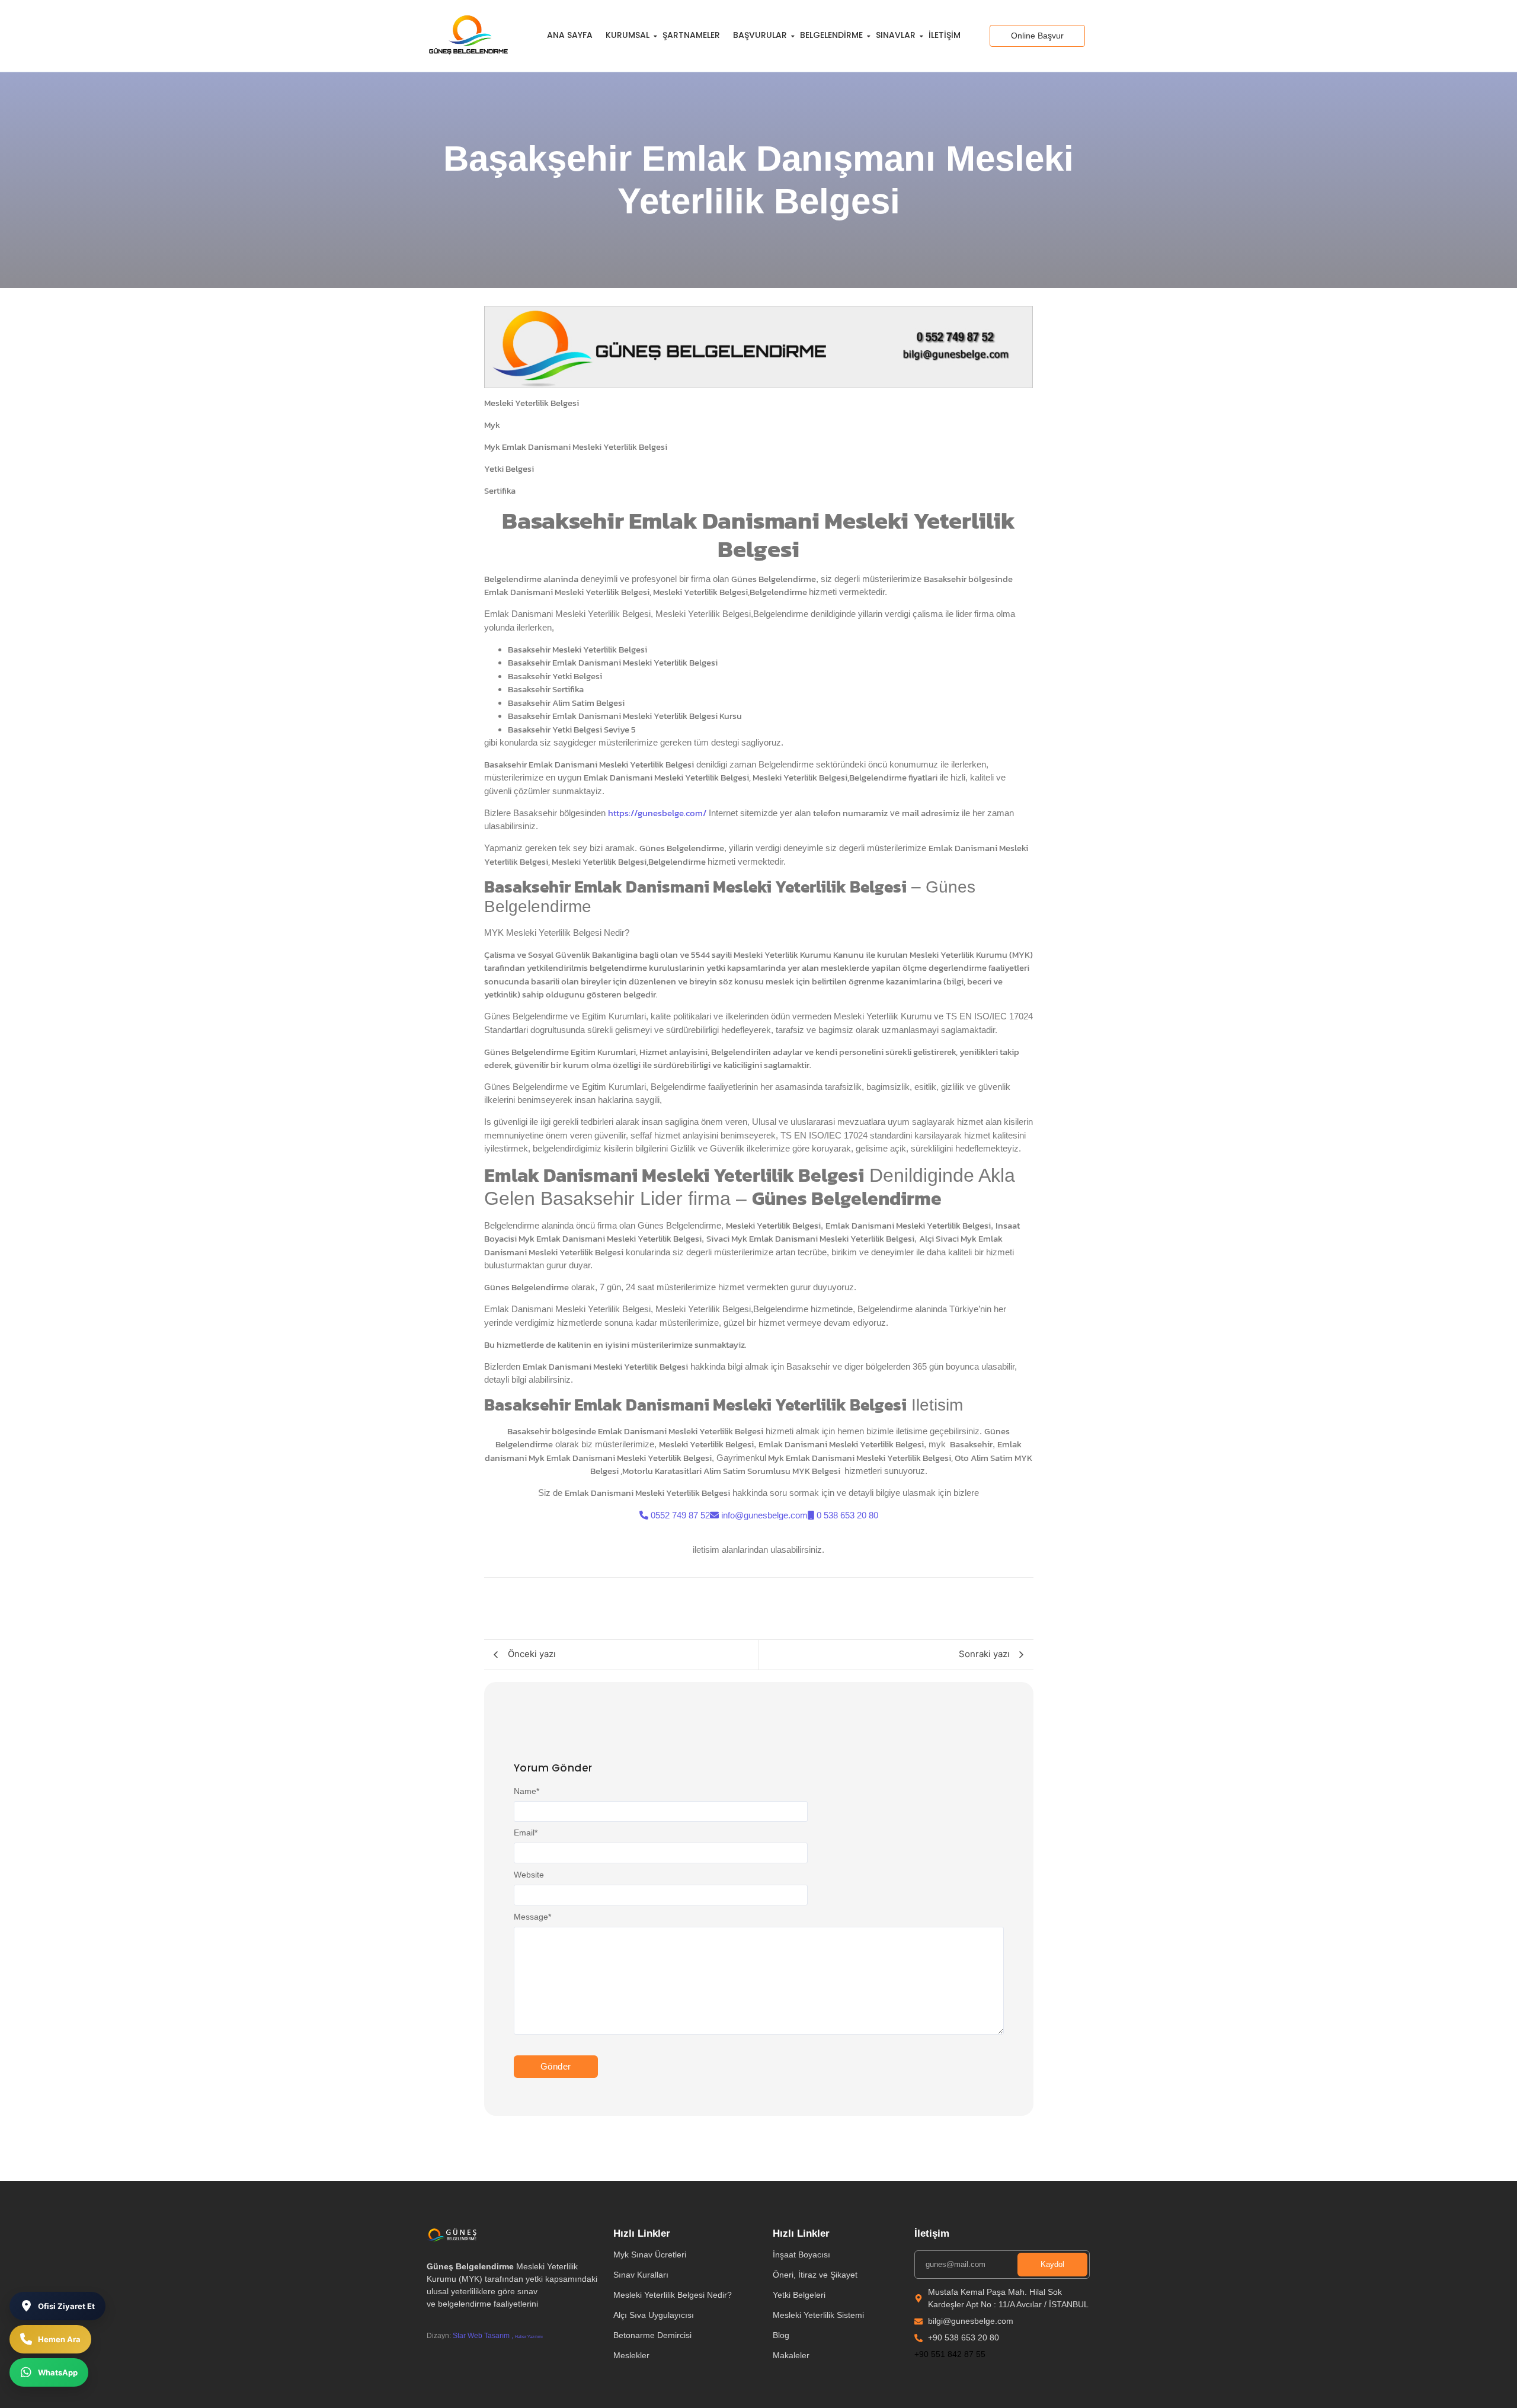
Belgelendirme (831, 35)
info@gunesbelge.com (764, 1515)
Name (527, 1791)
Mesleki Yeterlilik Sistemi (818, 2315)
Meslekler (631, 2355)
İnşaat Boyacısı (801, 2254)
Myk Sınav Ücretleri (650, 2254)
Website (529, 1875)
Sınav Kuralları (641, 2275)
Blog (781, 2335)
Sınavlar (896, 35)
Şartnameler (691, 35)
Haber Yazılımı (529, 2337)
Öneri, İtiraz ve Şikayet (815, 2275)
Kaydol (1052, 2264)
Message (532, 1917)
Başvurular (760, 35)
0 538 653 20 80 (847, 1515)
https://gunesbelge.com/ (657, 813)
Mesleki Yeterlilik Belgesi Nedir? (673, 2295)
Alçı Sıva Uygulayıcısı (654, 2315)
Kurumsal (628, 35)
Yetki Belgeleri (799, 2295)
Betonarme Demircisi (652, 2335)
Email (526, 1833)
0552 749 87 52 (680, 1515)
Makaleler (791, 2355)
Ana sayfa (570, 35)
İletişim (945, 35)
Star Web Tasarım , (483, 2336)
